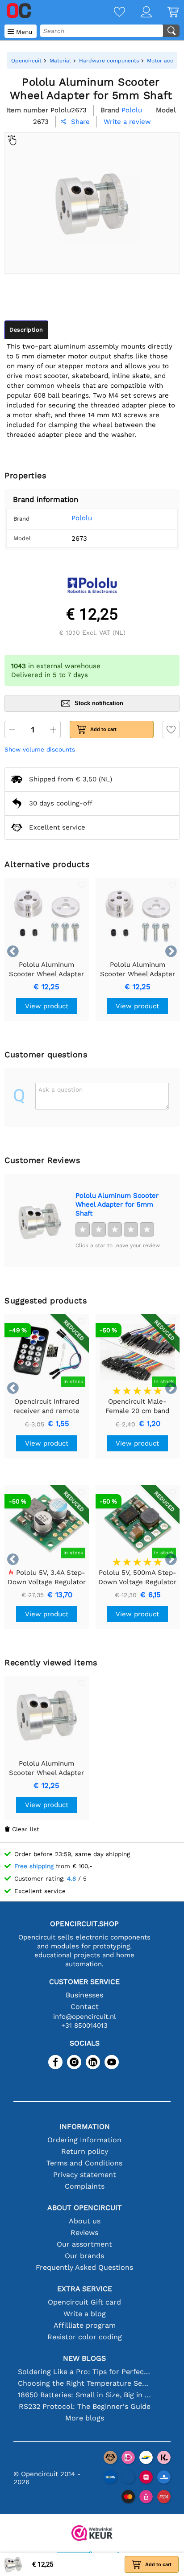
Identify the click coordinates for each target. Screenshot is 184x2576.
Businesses (84, 1995)
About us (85, 2221)
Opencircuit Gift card (84, 2302)
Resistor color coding (85, 2337)
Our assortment (84, 2244)
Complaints (85, 2186)
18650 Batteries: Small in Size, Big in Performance (85, 2395)
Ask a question (61, 1089)
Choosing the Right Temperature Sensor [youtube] (85, 2383)
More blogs (85, 2418)
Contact (85, 2007)
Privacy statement (85, 2175)
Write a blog (85, 2314)
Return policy (85, 2151)
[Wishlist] (112, 13)
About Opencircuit (85, 2208)
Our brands (84, 2256)
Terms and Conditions (84, 2163)
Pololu (82, 518)
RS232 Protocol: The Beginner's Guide (85, 2406)
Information (85, 2126)
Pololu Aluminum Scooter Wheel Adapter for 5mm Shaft (117, 1204)
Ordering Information (84, 2140)
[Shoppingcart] (165, 13)
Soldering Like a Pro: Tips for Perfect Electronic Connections (85, 2372)
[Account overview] (138, 13)
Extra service (85, 2289)
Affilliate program (85, 2325)
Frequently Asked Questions (84, 2267)
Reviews (84, 2233)
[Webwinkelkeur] (92, 2534)
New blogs (84, 2358)
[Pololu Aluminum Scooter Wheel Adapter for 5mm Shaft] (40, 1220)
